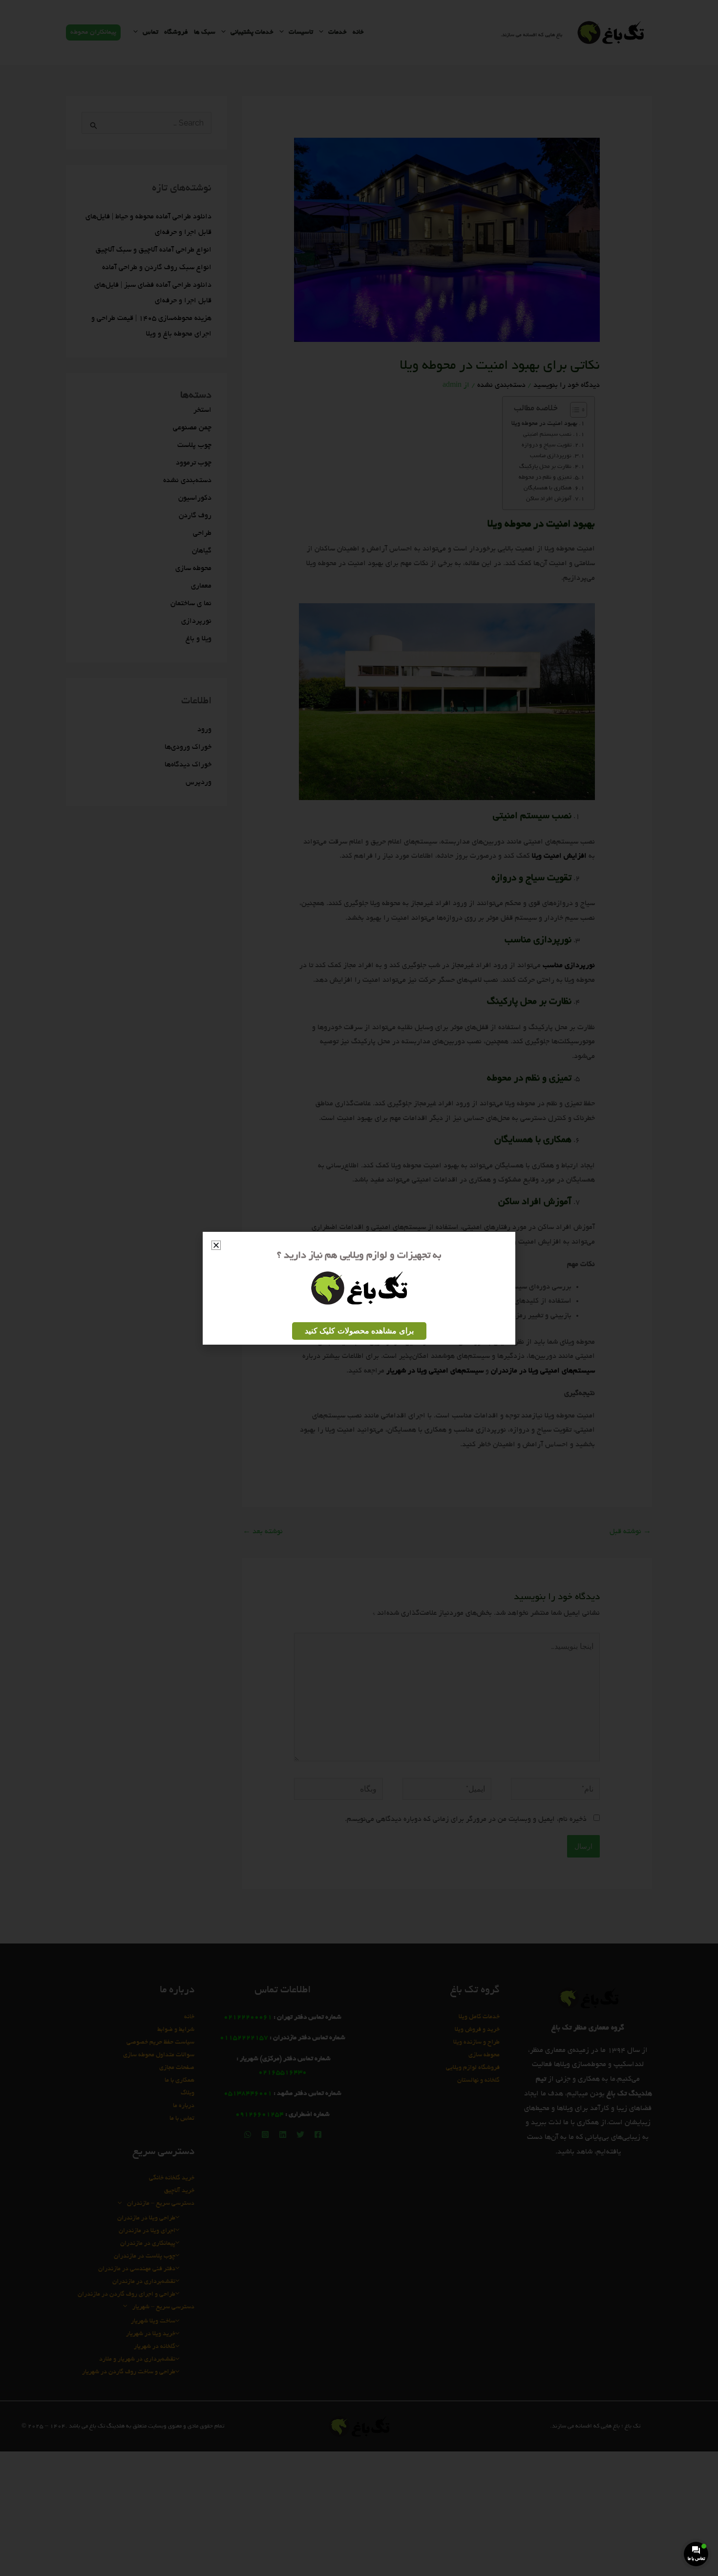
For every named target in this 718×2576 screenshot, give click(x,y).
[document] (359, 1288)
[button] (216, 1245)
